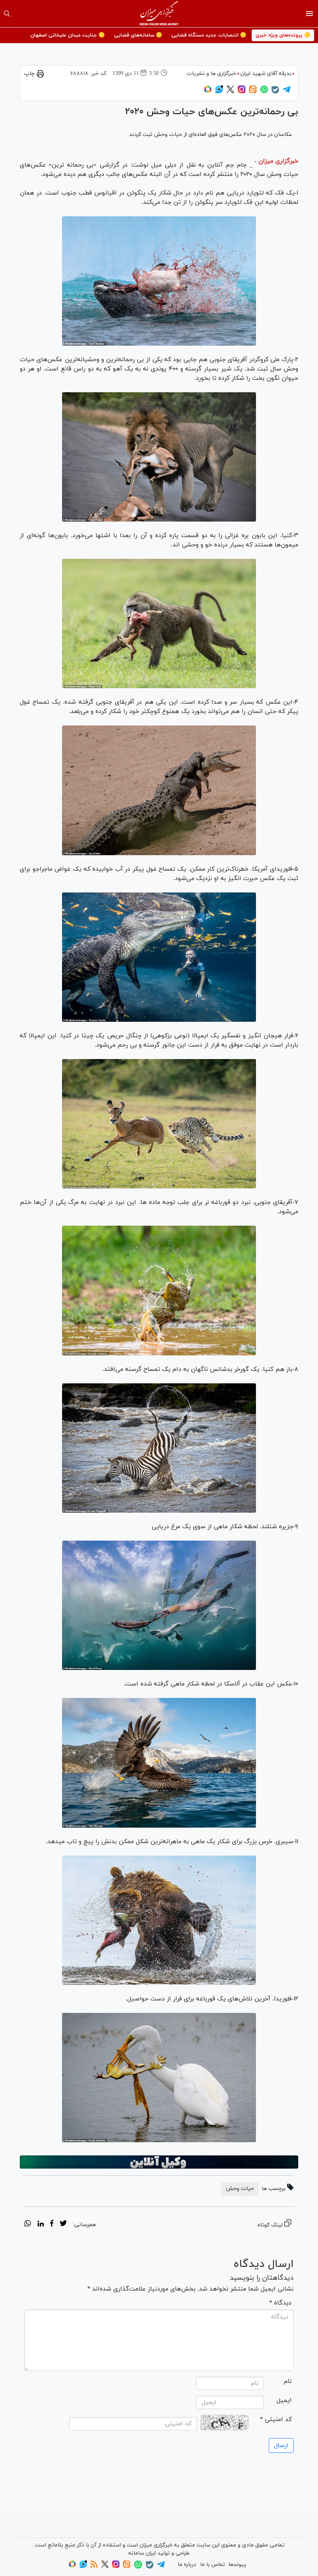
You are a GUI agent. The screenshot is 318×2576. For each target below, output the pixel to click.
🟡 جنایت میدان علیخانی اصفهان (67, 35)
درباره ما (187, 2565)
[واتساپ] (264, 92)
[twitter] (63, 2225)
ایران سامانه (142, 2553)
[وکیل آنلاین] (159, 2162)
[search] (7, 14)
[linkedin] (41, 2225)
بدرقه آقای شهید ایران (266, 74)
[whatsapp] (28, 2225)
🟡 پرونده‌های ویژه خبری (283, 35)
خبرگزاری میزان (278, 161)
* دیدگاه (280, 2303)
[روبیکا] (208, 92)
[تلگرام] (287, 92)
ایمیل (284, 2400)
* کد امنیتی (276, 2419)
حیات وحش (240, 2189)
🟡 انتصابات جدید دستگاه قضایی (209, 35)
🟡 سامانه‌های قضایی (138, 35)
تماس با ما (213, 2565)
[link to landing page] (159, 14)
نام (288, 2381)
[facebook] (52, 2225)
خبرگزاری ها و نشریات (211, 74)
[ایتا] (253, 92)
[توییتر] (230, 92)
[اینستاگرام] (242, 92)
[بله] (275, 92)
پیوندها (237, 2565)
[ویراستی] (219, 92)
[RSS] (94, 2566)
